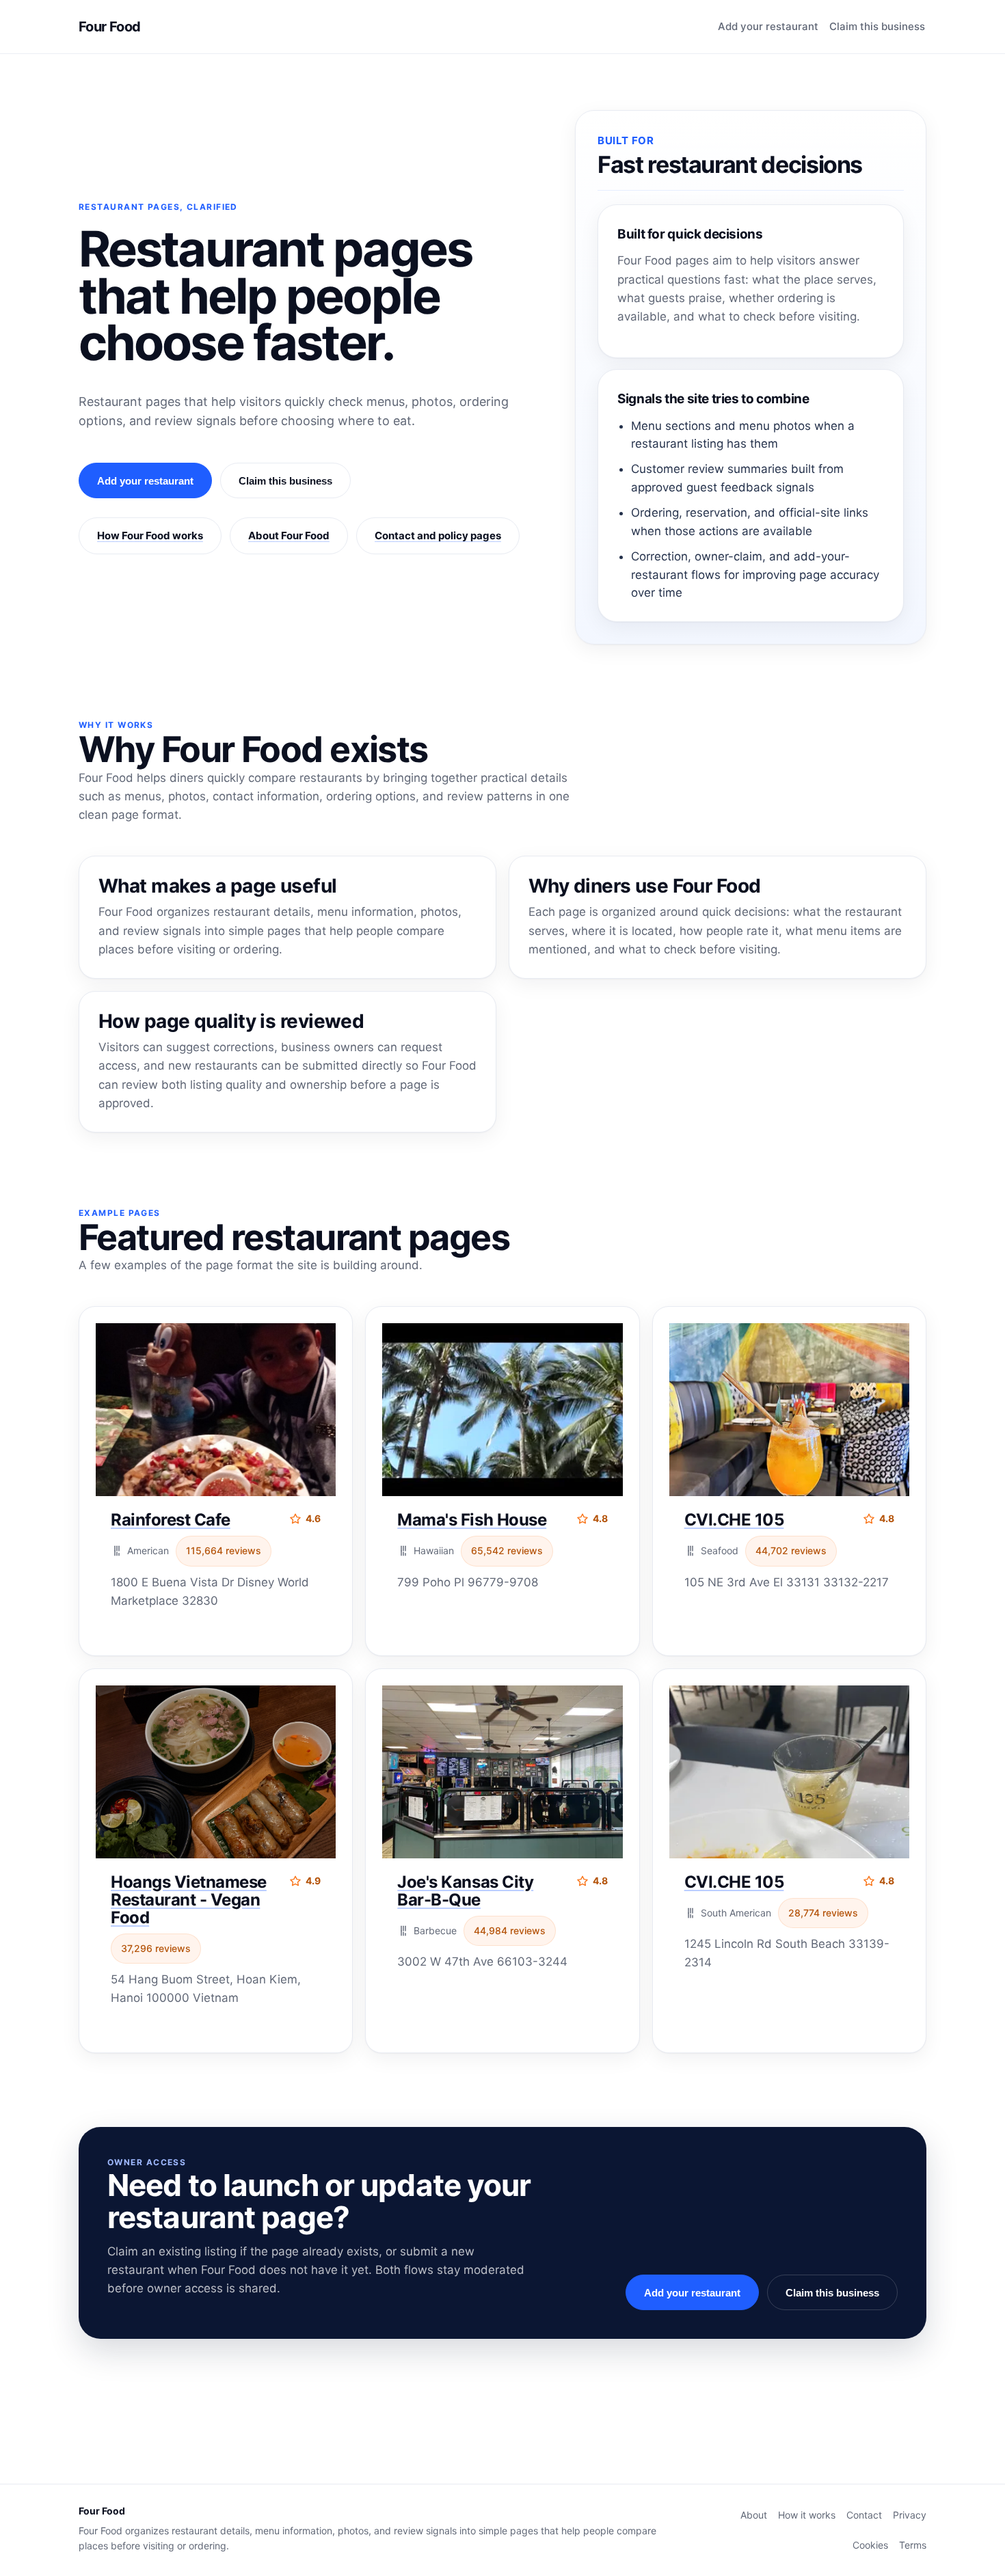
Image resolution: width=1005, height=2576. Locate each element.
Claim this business (877, 26)
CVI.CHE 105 (734, 1520)
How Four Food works (150, 535)
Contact (864, 2515)
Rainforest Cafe (171, 1520)
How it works (807, 2515)
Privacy (910, 2515)
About (754, 2515)
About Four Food (289, 535)
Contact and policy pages (438, 535)
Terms (913, 2545)
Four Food (110, 27)
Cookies (870, 2545)
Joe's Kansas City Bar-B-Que (465, 1891)
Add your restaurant (768, 26)
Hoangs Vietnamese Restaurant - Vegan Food (189, 1900)
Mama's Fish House (472, 1520)
